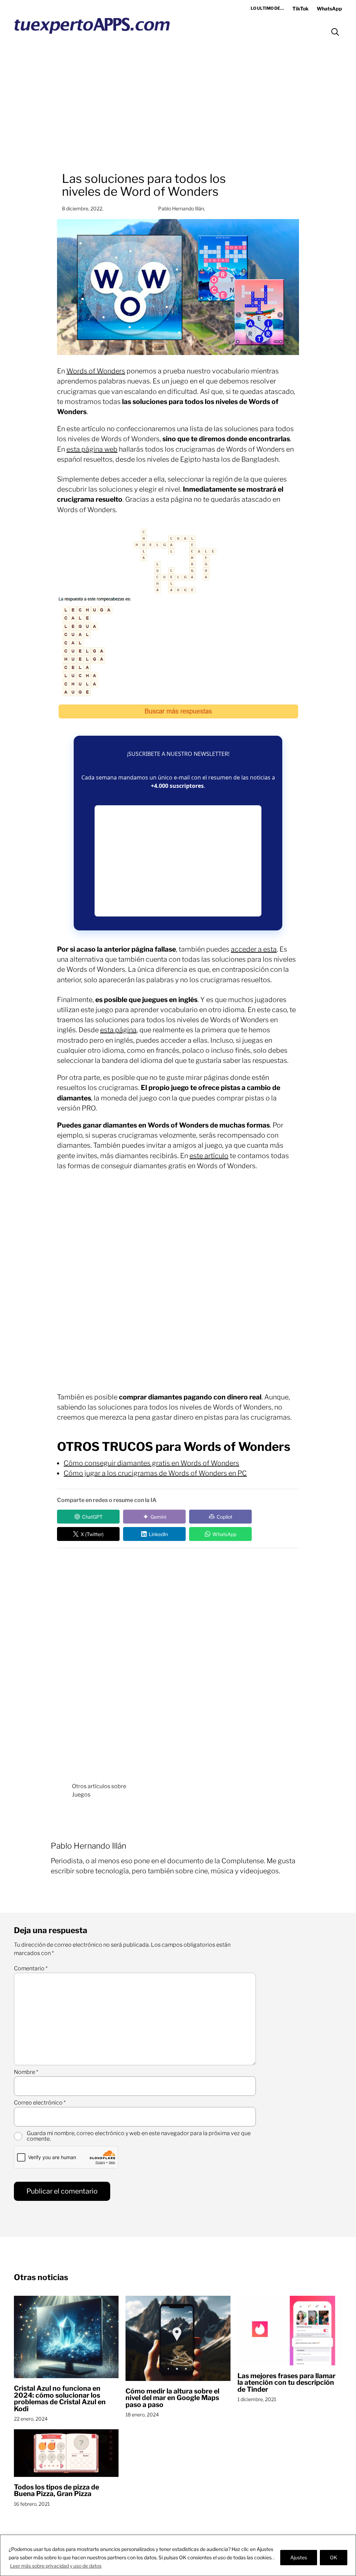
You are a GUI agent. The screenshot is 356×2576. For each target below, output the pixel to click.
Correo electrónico (40, 2103)
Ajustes (299, 2557)
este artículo (209, 1156)
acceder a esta (254, 949)
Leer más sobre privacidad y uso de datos (56, 2566)
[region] (178, 2555)
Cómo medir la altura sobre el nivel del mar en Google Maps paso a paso (172, 2398)
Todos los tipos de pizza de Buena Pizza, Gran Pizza (56, 2491)
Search (335, 32)
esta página (118, 1030)
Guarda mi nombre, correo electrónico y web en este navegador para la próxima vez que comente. (139, 2136)
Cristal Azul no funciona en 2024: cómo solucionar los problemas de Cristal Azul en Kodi (60, 2399)
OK (334, 2557)
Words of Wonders (96, 371)
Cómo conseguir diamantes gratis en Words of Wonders (151, 1463)
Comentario (31, 1969)
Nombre (26, 2072)
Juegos (81, 1795)
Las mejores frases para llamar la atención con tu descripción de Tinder (286, 2383)
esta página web (92, 449)
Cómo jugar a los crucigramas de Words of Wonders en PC (155, 1473)
